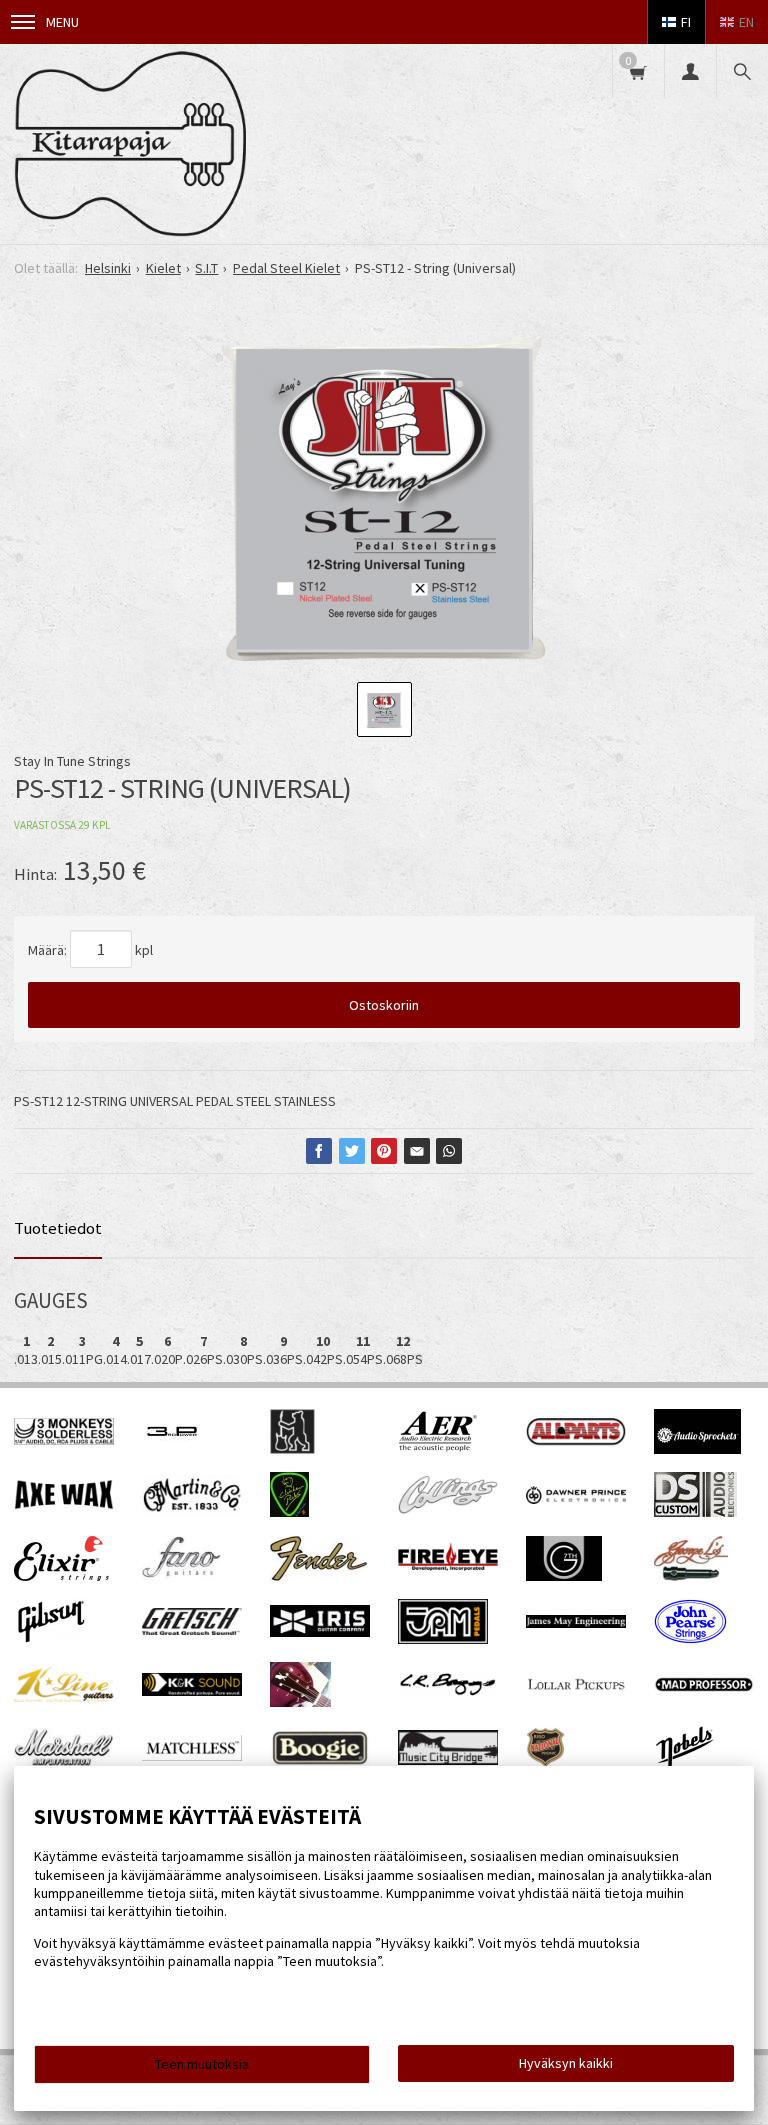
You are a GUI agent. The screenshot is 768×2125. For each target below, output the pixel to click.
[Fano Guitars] (181, 1576)
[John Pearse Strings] (690, 1639)
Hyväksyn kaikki (566, 2063)
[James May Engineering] (576, 1623)
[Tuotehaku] (742, 71)
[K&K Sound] (192, 1691)
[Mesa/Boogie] (320, 1764)
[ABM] (292, 1449)
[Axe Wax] (64, 1505)
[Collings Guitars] (448, 1509)
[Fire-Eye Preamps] (448, 1569)
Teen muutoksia (202, 2064)
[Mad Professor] (704, 1687)
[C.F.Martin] (192, 1511)
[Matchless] (192, 1756)
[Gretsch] (192, 1630)
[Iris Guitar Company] (320, 1632)
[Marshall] (64, 1762)
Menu (62, 22)
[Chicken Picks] (289, 1512)
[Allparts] (576, 1441)
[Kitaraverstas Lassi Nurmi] (300, 1702)
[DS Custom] (695, 1512)
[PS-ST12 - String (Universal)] (384, 499)
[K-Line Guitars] (64, 1697)
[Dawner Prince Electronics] (576, 1499)
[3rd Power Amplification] (173, 1449)
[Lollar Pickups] (576, 1696)
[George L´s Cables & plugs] (691, 1576)
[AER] (438, 1449)
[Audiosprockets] (697, 1449)
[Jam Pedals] (443, 1639)
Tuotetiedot (58, 1228)
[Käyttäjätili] (690, 71)
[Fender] (318, 1576)
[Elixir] (61, 1576)
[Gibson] (50, 1639)
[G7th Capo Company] (564, 1576)
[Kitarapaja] (130, 144)
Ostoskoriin (384, 1005)
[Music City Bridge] (448, 1760)
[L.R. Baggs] (448, 1691)
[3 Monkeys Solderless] (64, 1440)
